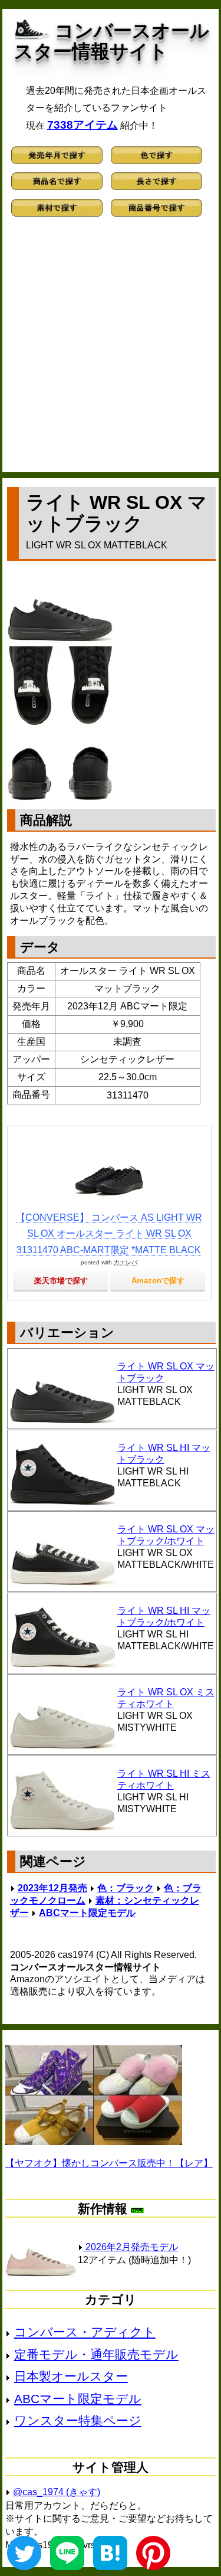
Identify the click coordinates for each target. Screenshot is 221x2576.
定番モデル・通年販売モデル (96, 2354)
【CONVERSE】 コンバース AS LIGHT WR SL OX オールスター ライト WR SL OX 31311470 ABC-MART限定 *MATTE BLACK (109, 1233)
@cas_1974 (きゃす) (57, 2492)
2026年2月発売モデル (131, 2247)
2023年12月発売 (52, 1888)
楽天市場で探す (61, 1281)
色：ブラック (126, 1888)
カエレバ (126, 1262)
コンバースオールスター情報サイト (112, 41)
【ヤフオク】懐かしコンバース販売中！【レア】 (109, 2163)
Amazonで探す (158, 1281)
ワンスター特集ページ (78, 2420)
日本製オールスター (71, 2376)
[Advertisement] (111, 350)
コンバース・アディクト (85, 2332)
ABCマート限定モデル (87, 1913)
